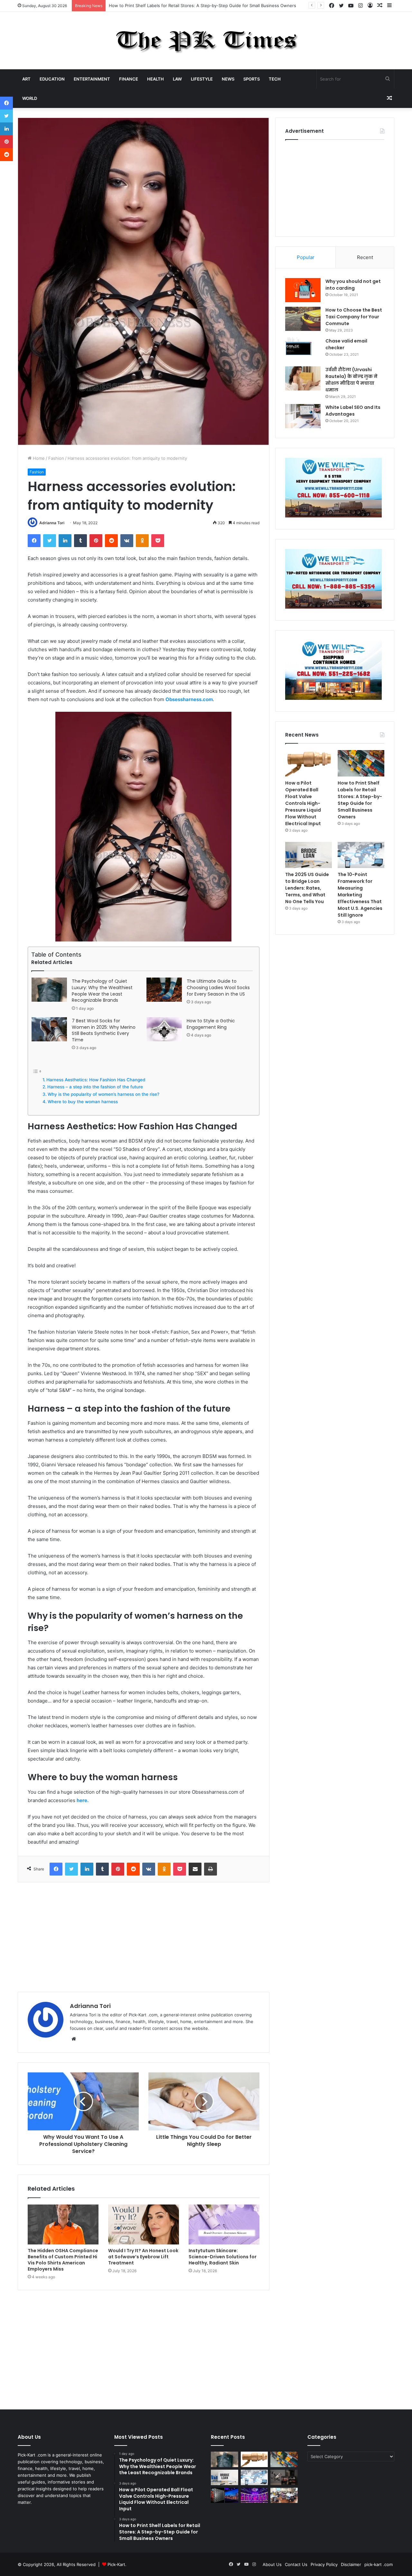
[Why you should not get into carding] (303, 290)
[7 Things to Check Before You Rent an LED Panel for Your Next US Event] (254, 2495)
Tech (275, 79)
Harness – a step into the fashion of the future (95, 1087)
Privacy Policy (324, 2564)
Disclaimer (351, 2564)
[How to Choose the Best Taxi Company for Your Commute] (303, 319)
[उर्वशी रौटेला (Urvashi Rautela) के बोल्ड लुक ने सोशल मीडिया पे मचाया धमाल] (303, 378)
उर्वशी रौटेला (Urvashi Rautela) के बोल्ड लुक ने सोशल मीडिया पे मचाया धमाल (351, 380)
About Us (272, 2564)
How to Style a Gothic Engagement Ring (211, 1024)
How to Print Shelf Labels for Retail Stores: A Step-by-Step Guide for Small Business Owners (360, 800)
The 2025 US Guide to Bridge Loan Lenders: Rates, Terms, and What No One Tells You (307, 888)
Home (38, 458)
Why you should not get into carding (353, 285)
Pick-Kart (116, 2564)
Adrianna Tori (52, 523)
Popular (306, 257)
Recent (365, 257)
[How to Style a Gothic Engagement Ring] (164, 1029)
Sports (252, 79)
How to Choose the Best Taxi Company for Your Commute (354, 317)
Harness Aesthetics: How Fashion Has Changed (96, 1080)
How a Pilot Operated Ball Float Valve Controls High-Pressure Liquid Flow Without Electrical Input (303, 803)
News (228, 79)
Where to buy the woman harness (83, 1102)
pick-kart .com (379, 2564)
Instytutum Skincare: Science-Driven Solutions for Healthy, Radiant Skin (223, 2257)
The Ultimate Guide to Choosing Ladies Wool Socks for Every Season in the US (218, 988)
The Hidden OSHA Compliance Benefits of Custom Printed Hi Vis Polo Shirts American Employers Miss (63, 2260)
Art (26, 79)
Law (177, 79)
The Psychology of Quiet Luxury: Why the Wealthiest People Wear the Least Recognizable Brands (102, 991)
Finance (129, 79)
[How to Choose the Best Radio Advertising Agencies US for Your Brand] (284, 2477)
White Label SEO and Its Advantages (353, 411)
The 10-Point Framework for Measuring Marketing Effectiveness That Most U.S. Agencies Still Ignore (360, 895)
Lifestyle (202, 79)
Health (155, 79)
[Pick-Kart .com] (206, 41)
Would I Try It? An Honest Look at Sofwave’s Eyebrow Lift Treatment (143, 2257)
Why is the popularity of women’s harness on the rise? (103, 1094)
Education (52, 79)
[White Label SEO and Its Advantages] (303, 416)
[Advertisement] (144, 1937)
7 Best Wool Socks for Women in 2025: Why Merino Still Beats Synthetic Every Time (104, 1030)
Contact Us (296, 2564)
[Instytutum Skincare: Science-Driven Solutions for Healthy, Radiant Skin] (224, 2224)
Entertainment (92, 79)
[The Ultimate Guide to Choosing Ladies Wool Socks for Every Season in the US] (164, 990)
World (30, 98)
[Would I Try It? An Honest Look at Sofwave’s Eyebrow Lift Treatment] (144, 2224)
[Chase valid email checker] (303, 350)
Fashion (56, 458)
